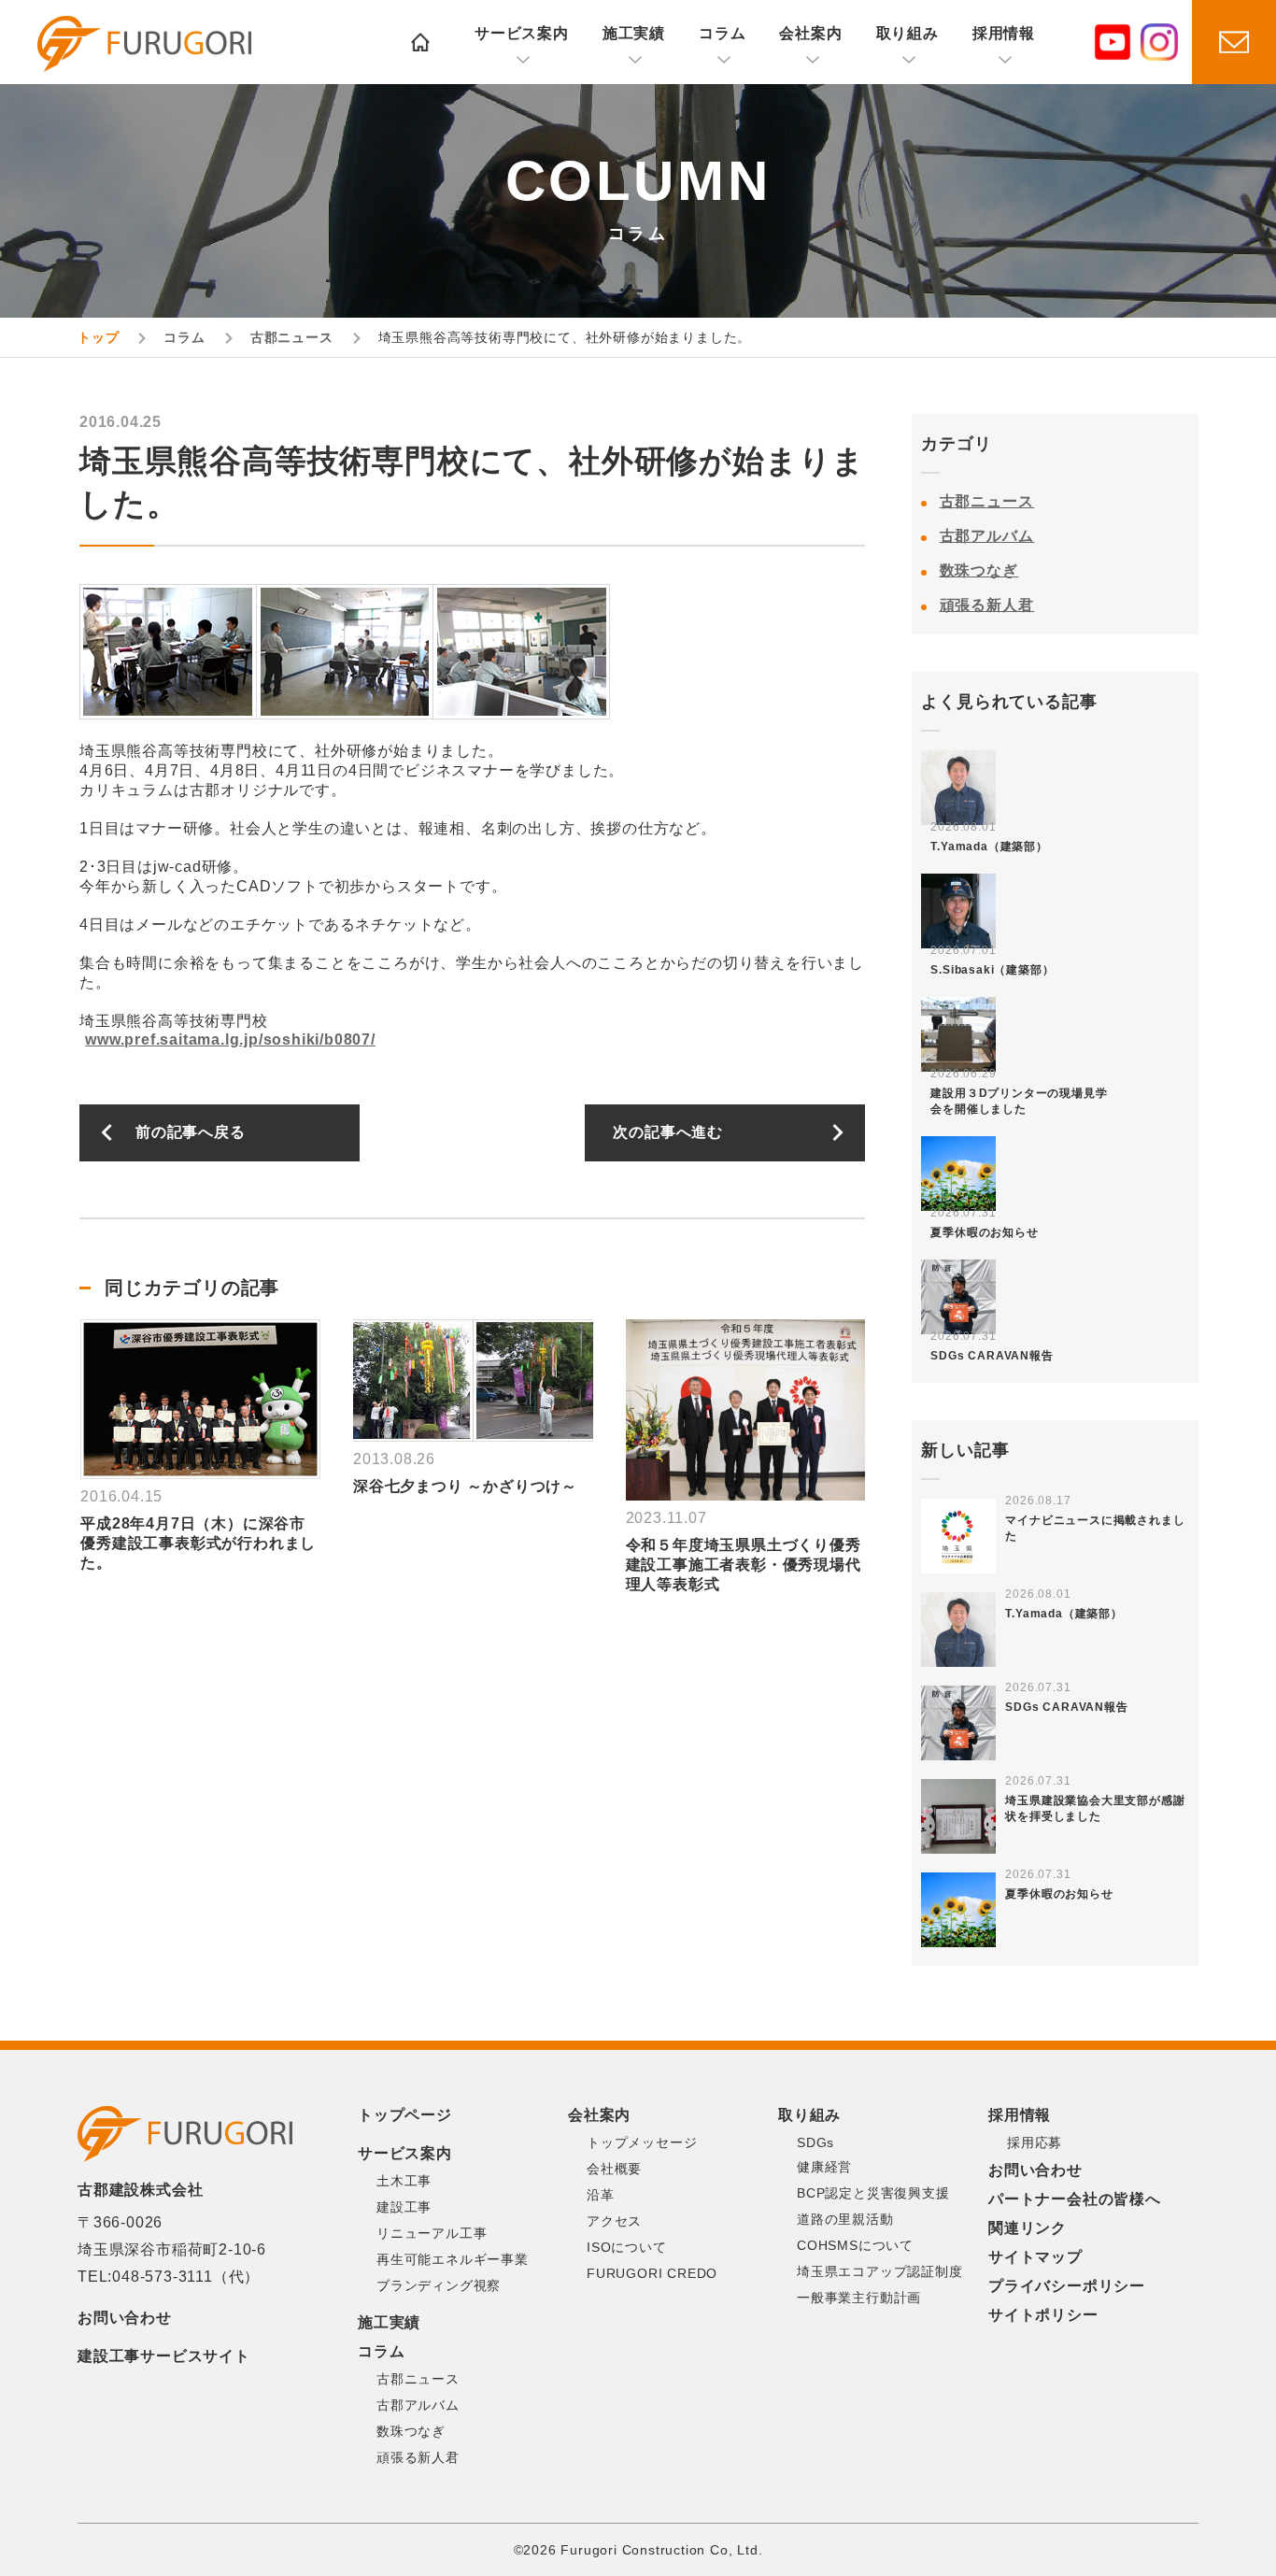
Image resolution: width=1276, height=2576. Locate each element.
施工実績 (634, 33)
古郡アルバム (987, 536)
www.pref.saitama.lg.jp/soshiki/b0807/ (230, 1039)
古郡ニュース (987, 501)
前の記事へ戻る (191, 1132)
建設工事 (404, 2207)
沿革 (601, 2195)
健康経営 (824, 2167)
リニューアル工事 (432, 2233)
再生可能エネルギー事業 (453, 2259)
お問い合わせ (125, 2318)
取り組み (907, 33)
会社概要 (614, 2169)
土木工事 (404, 2181)
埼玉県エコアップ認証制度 (880, 2271)
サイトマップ (1035, 2257)
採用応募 (1035, 2142)
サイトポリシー (1043, 2315)
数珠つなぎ (979, 570)
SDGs (815, 2142)
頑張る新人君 (987, 605)
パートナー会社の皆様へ (1075, 2199)
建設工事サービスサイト (164, 2356)
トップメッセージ (642, 2142)
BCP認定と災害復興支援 (873, 2193)
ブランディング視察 (439, 2285)
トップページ (405, 2115)
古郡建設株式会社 (144, 44)
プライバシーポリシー (1067, 2286)
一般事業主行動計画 (859, 2298)
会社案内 (810, 33)
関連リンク (1028, 2228)
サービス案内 (522, 33)
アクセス (614, 2221)
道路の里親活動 (845, 2219)
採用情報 (1004, 33)
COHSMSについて (855, 2245)
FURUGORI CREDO (652, 2273)
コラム (722, 33)
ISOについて (627, 2247)
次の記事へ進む (668, 1132)
